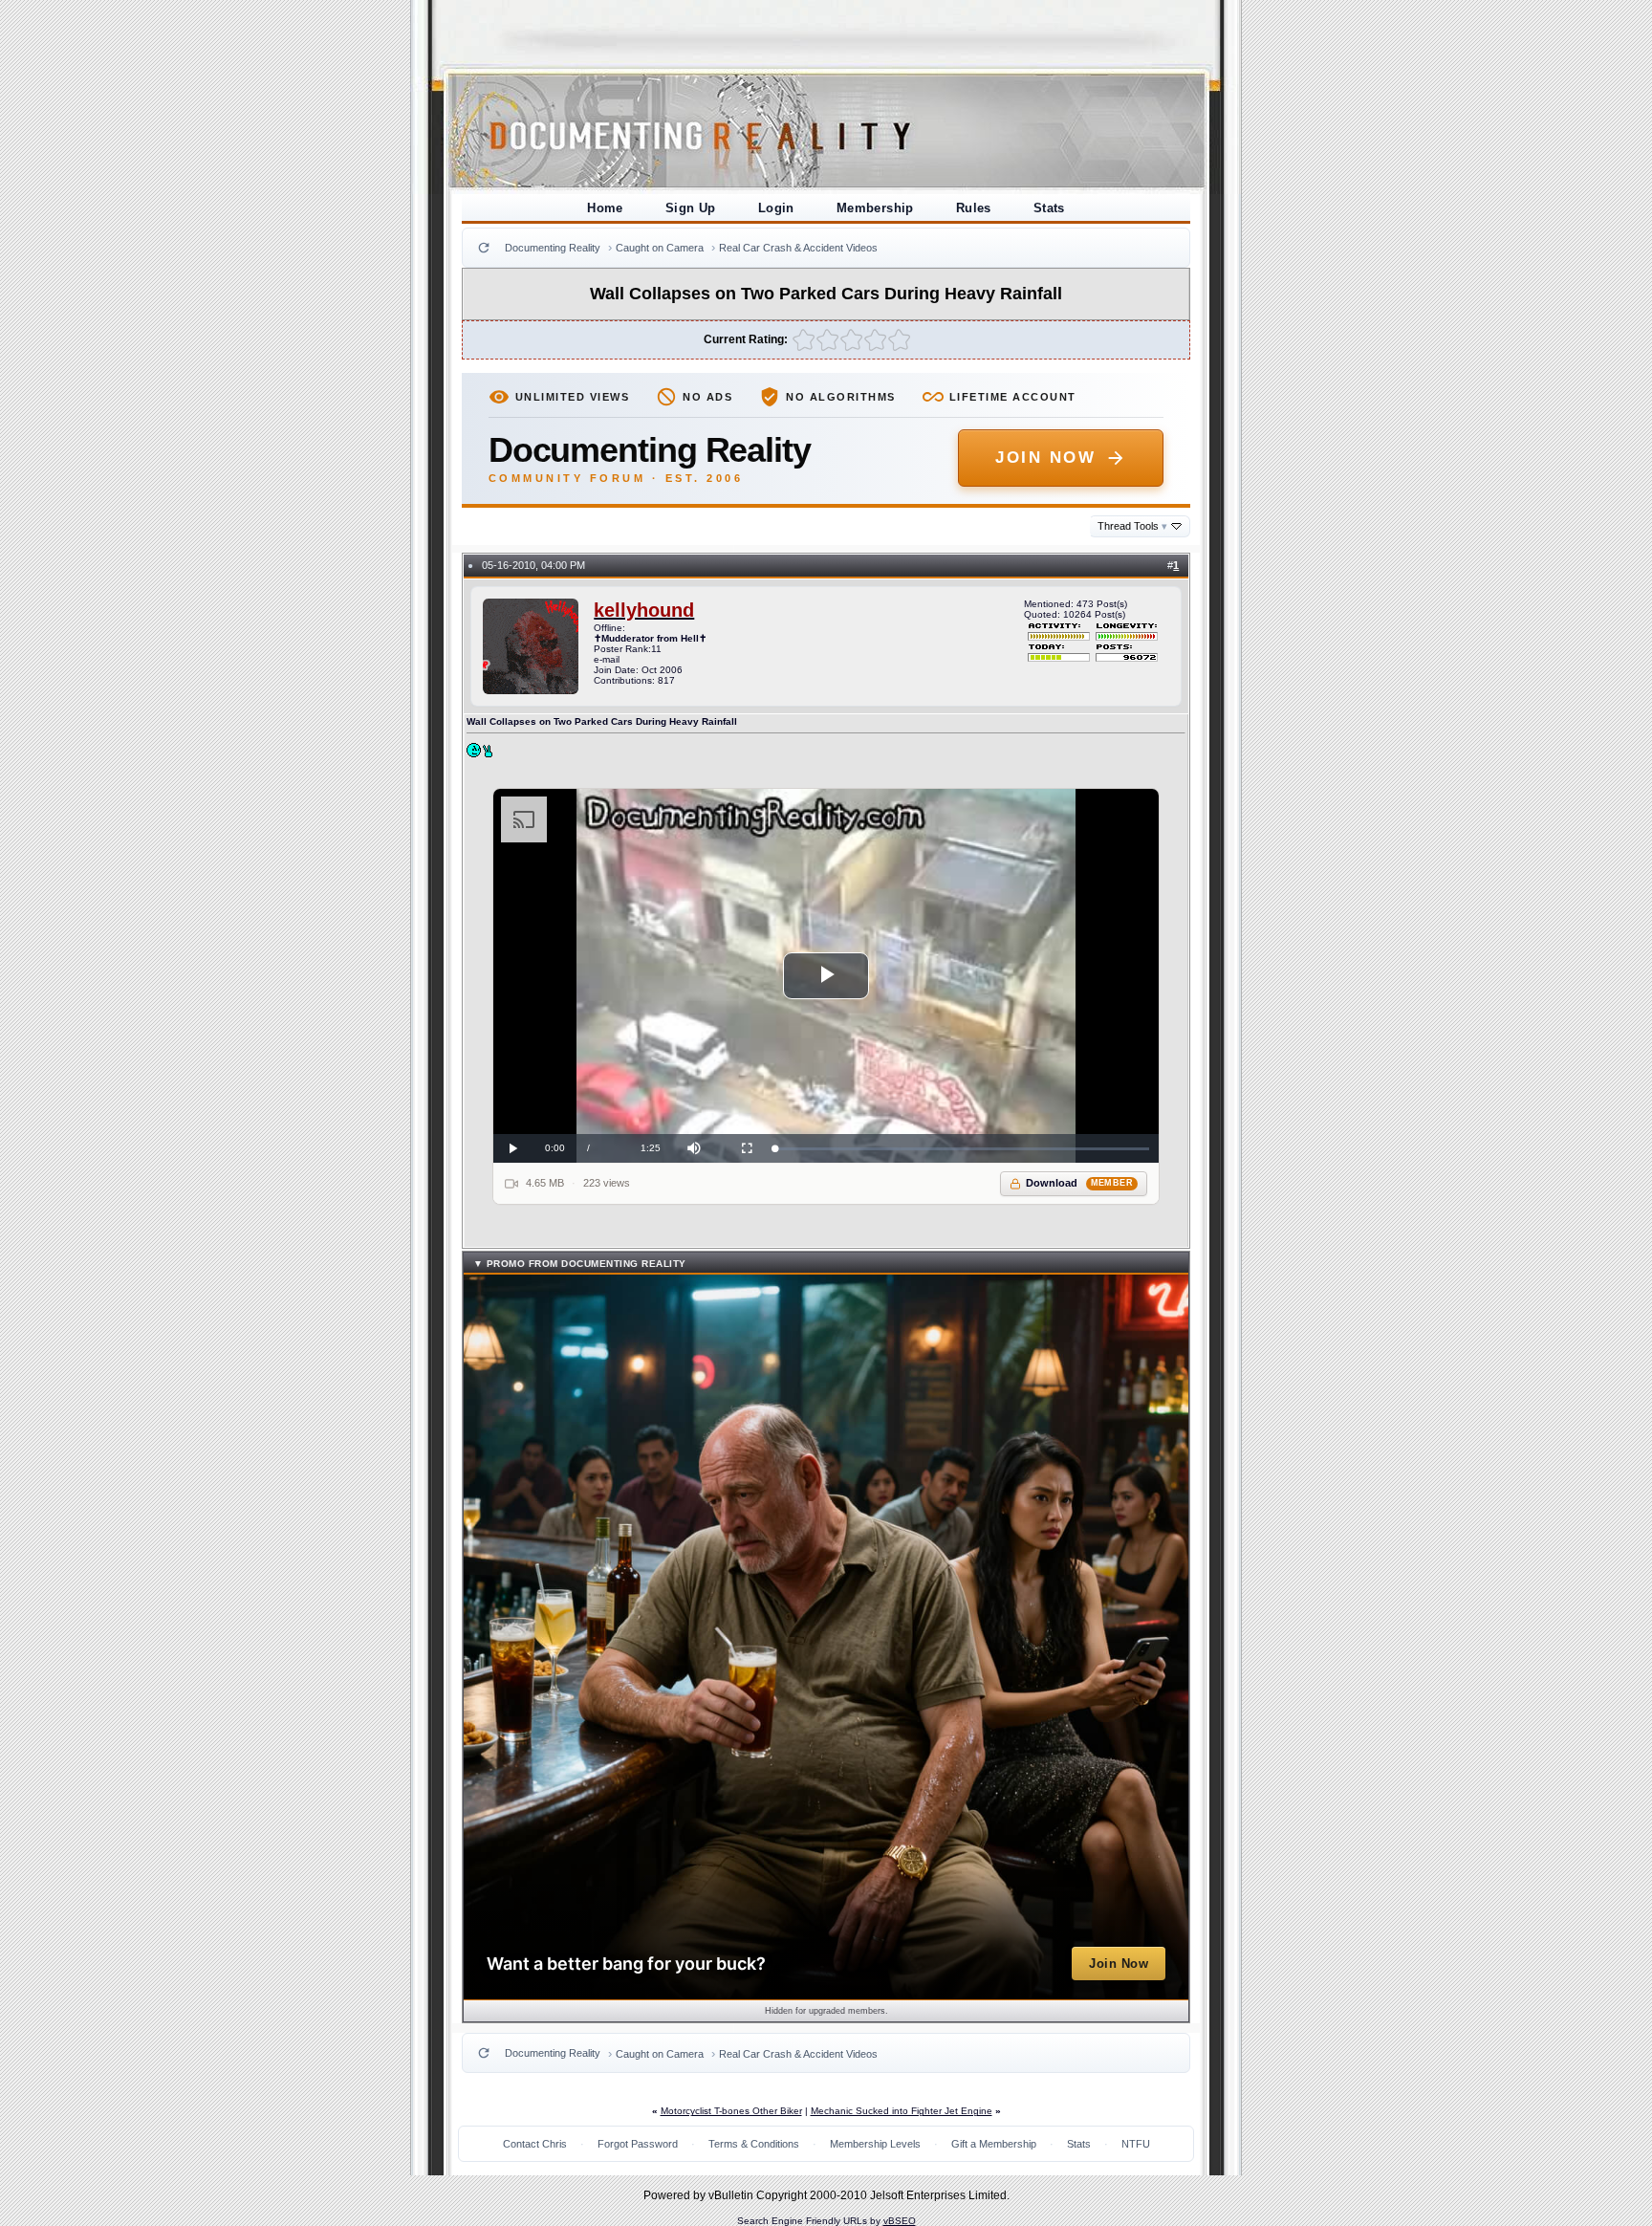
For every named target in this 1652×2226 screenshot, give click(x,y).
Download (1080, 1183)
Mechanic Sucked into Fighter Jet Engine (902, 2111)
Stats (1049, 208)
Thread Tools (1132, 526)
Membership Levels (875, 2144)
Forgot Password (638, 2144)
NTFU (1136, 2144)
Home (605, 208)
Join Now (1045, 458)
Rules (974, 208)
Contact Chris (535, 2144)
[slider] (962, 1149)
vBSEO (900, 2221)
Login (776, 208)
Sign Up (691, 208)
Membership (875, 208)
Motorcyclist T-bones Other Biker (731, 2111)
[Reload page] (484, 248)
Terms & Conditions (754, 2144)
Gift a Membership (994, 2144)
